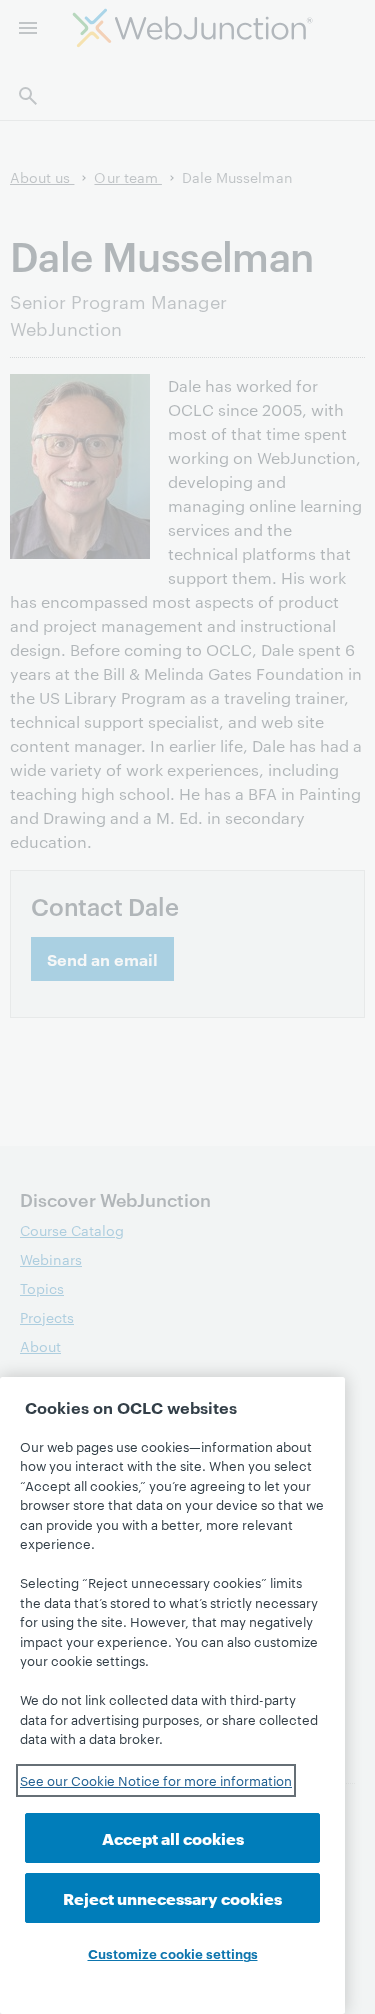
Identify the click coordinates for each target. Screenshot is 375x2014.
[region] (172, 1695)
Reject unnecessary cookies (172, 1897)
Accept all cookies (173, 1837)
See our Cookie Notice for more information (156, 1780)
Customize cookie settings (173, 1953)
